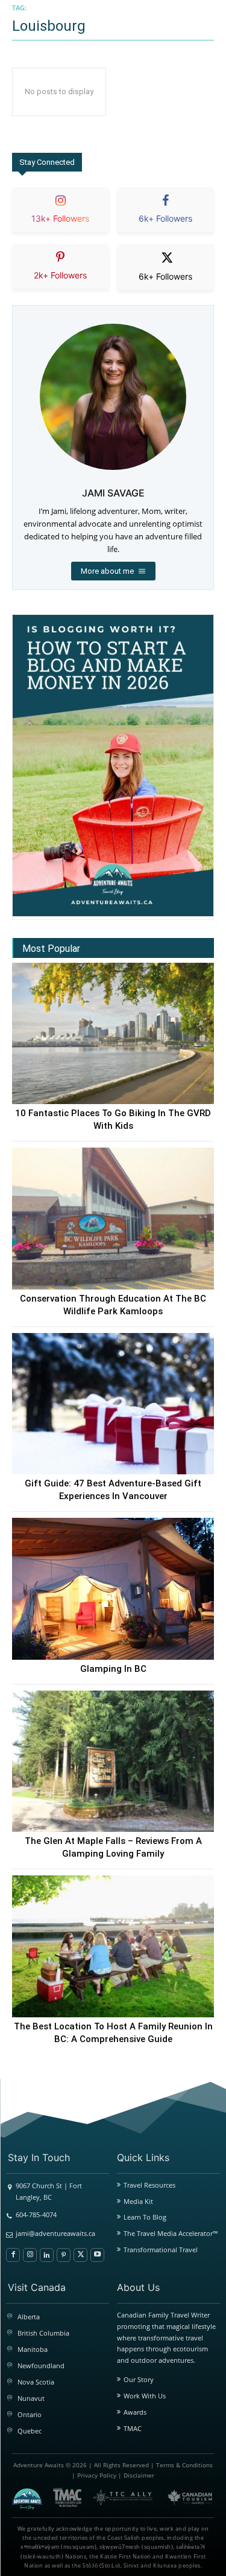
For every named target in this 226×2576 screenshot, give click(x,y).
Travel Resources (149, 2185)
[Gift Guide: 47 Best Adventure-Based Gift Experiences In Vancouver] (113, 1404)
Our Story (139, 2379)
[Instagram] (30, 2255)
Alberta (29, 2317)
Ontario (30, 2414)
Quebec (30, 2431)
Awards (135, 2412)
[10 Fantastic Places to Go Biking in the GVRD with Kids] (113, 1034)
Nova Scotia (36, 2382)
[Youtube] (97, 2255)
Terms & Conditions (184, 2465)
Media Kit (138, 2201)
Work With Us (145, 2396)
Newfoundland (41, 2366)
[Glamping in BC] (113, 1589)
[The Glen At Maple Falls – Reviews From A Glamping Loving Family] (113, 1762)
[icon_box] (61, 220)
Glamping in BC (113, 1669)
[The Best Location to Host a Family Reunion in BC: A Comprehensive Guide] (113, 1946)
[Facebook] (13, 2255)
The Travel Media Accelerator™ (171, 2233)
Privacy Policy (97, 2475)
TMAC (133, 2428)
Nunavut (31, 2398)
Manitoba (33, 2349)
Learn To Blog (145, 2217)
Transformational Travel (161, 2250)
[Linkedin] (47, 2255)
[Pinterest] (64, 2255)
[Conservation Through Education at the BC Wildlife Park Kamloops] (113, 1219)
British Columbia (43, 2333)
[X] (80, 2255)
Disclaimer (139, 2475)
